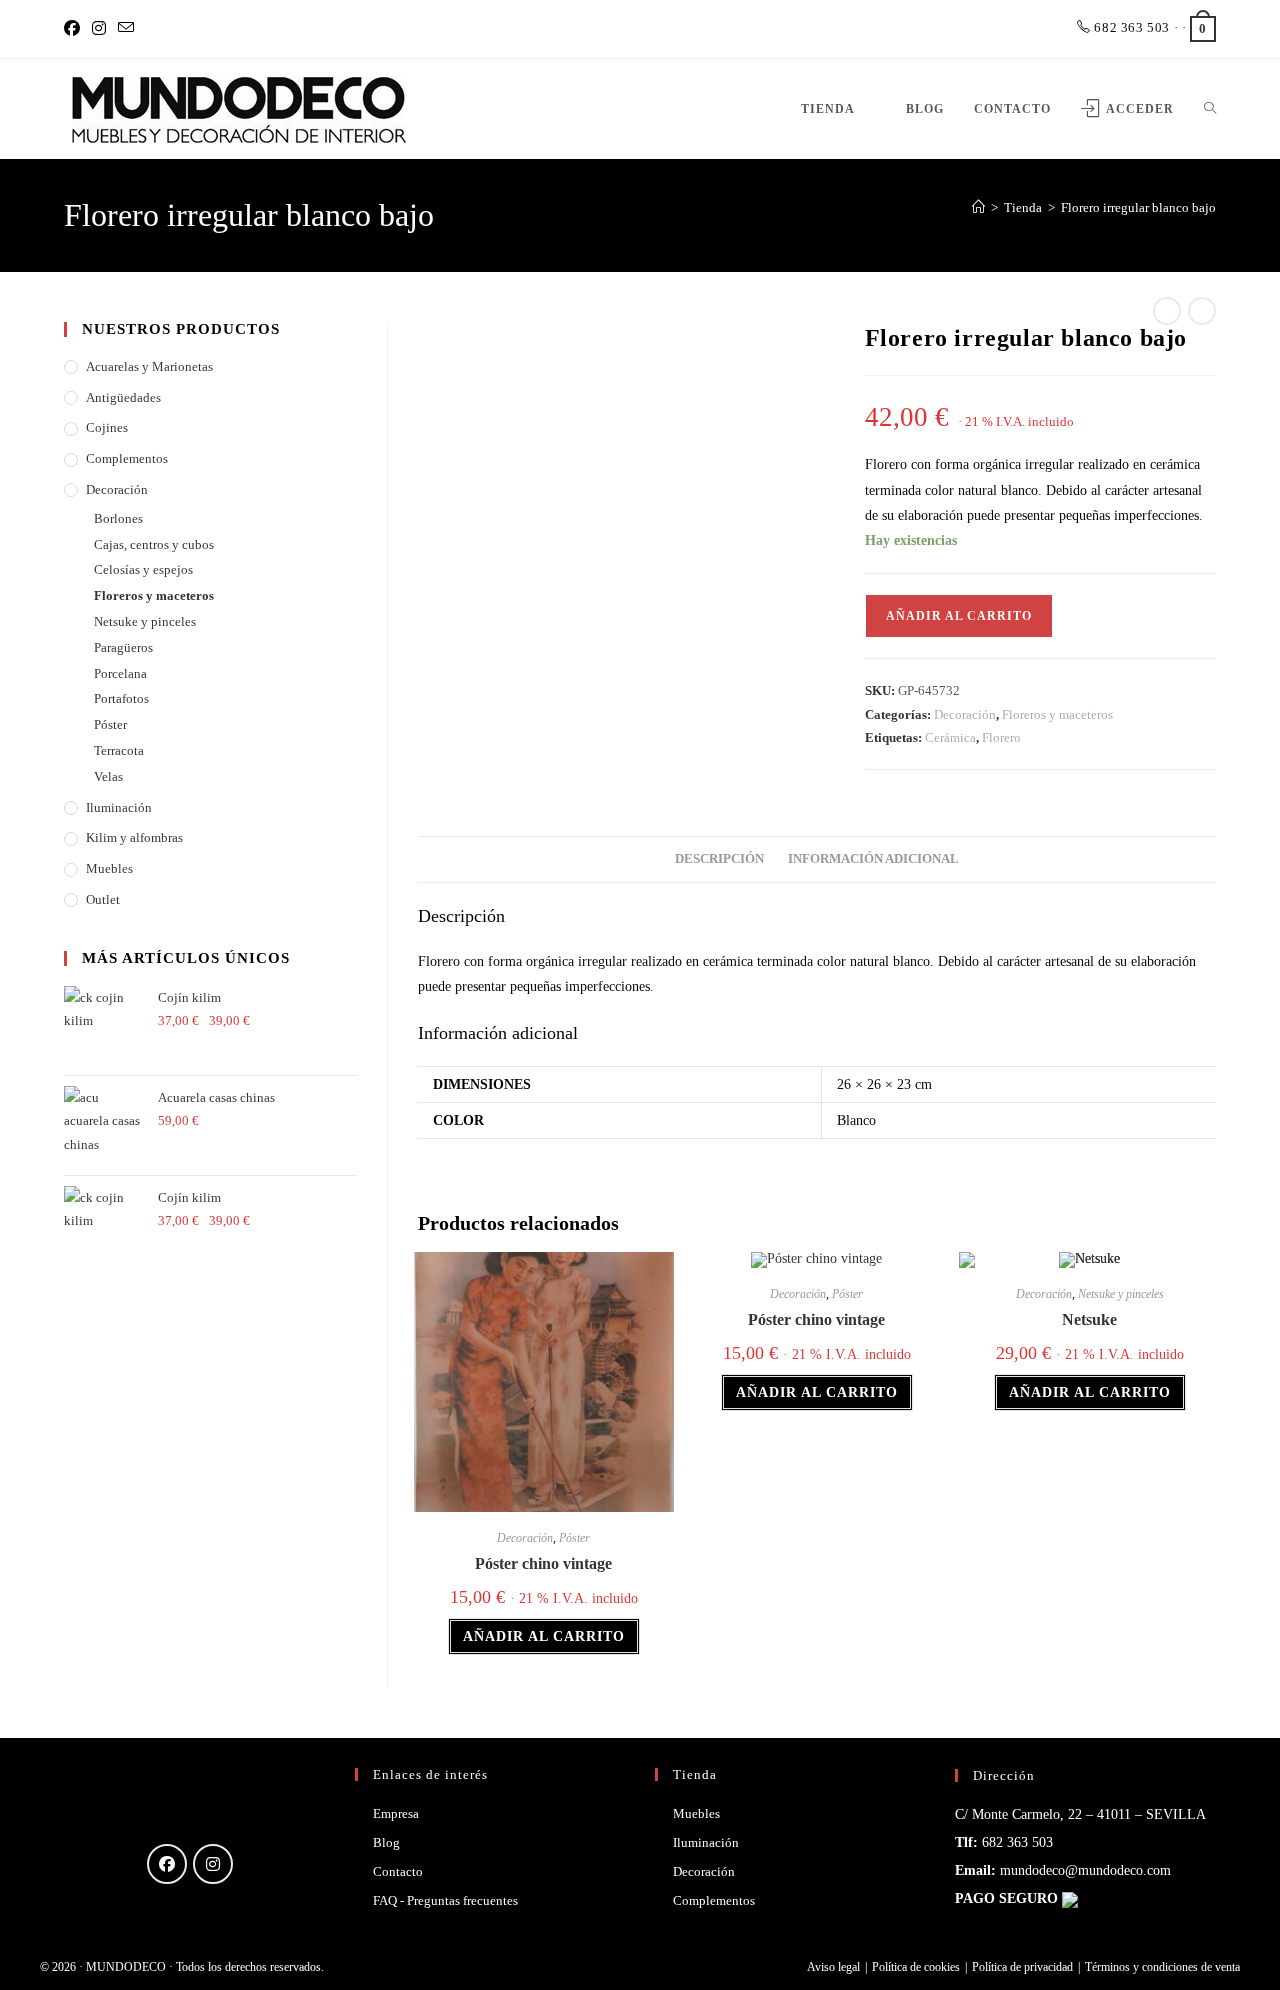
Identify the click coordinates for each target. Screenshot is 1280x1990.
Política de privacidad (1022, 1967)
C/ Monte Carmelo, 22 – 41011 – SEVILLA (1080, 1814)
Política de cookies (916, 1967)
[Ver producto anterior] (1167, 311)
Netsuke (1089, 1319)
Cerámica (950, 737)
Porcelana (120, 673)
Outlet (103, 899)
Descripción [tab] (719, 859)
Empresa (396, 1813)
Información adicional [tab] (873, 859)
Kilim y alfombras (134, 837)
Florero (1001, 737)
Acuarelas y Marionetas (149, 366)
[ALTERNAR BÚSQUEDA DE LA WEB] (1210, 109)
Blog (386, 1842)
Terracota (119, 750)
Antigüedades (123, 397)
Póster (574, 1538)
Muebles (109, 868)
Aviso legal (833, 1967)
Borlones (118, 518)
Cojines (107, 427)
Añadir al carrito (959, 616)
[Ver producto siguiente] (1202, 311)
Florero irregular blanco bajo (1138, 207)
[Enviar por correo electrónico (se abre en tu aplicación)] (126, 29)
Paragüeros (123, 647)
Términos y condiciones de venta (1162, 1967)
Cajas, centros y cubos (154, 544)
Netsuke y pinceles (1121, 1294)
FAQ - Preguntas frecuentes (445, 1900)
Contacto (398, 1871)
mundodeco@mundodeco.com (1085, 1870)
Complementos (127, 458)
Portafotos (121, 698)
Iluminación (119, 807)
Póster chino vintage (543, 1563)
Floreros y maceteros (1057, 714)
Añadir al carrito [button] (544, 1636)
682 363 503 (1130, 27)
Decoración (965, 714)
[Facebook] (75, 29)
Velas (108, 776)
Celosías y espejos (143, 569)
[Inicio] (978, 207)
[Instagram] (99, 29)
